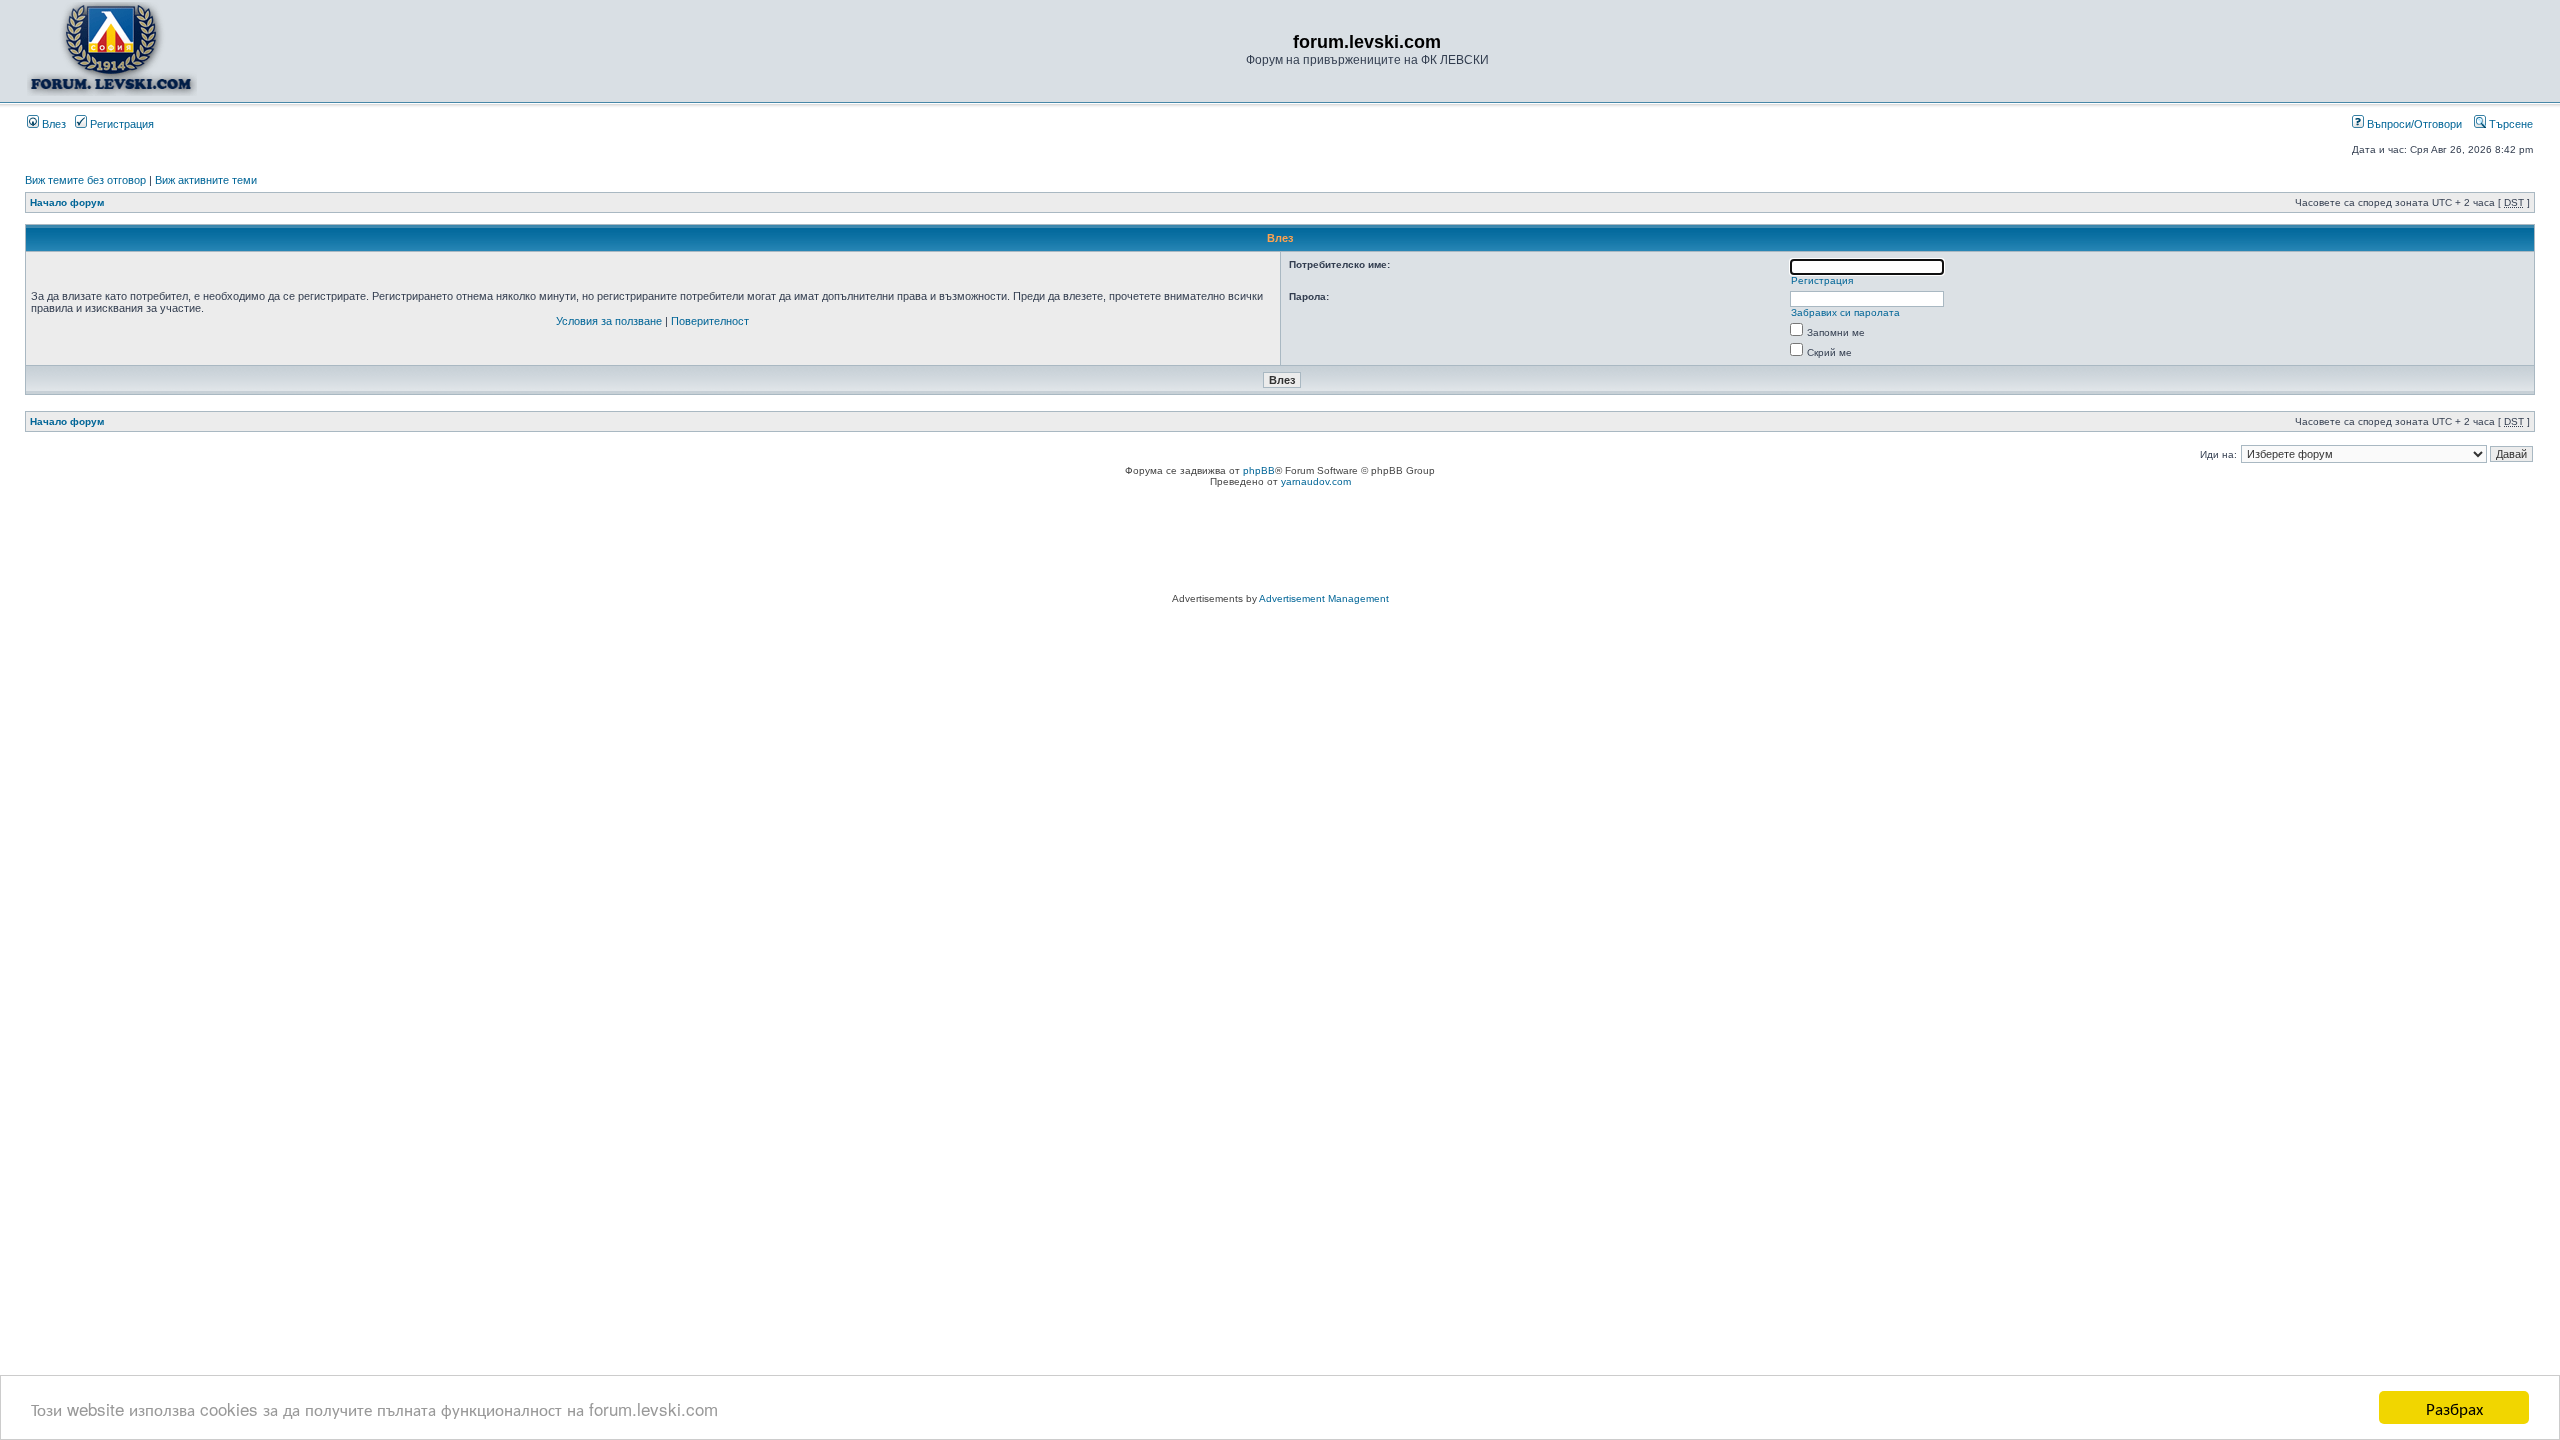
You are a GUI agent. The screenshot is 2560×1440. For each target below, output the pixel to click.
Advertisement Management (1324, 598)
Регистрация (120, 124)
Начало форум (67, 202)
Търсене (2509, 124)
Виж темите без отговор (85, 180)
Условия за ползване (609, 321)
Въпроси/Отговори (2413, 124)
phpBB (1259, 470)
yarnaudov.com (1316, 481)
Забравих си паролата (1845, 312)
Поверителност (710, 321)
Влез (52, 124)
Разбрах (2454, 1407)
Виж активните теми (206, 180)
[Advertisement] (1280, 543)
